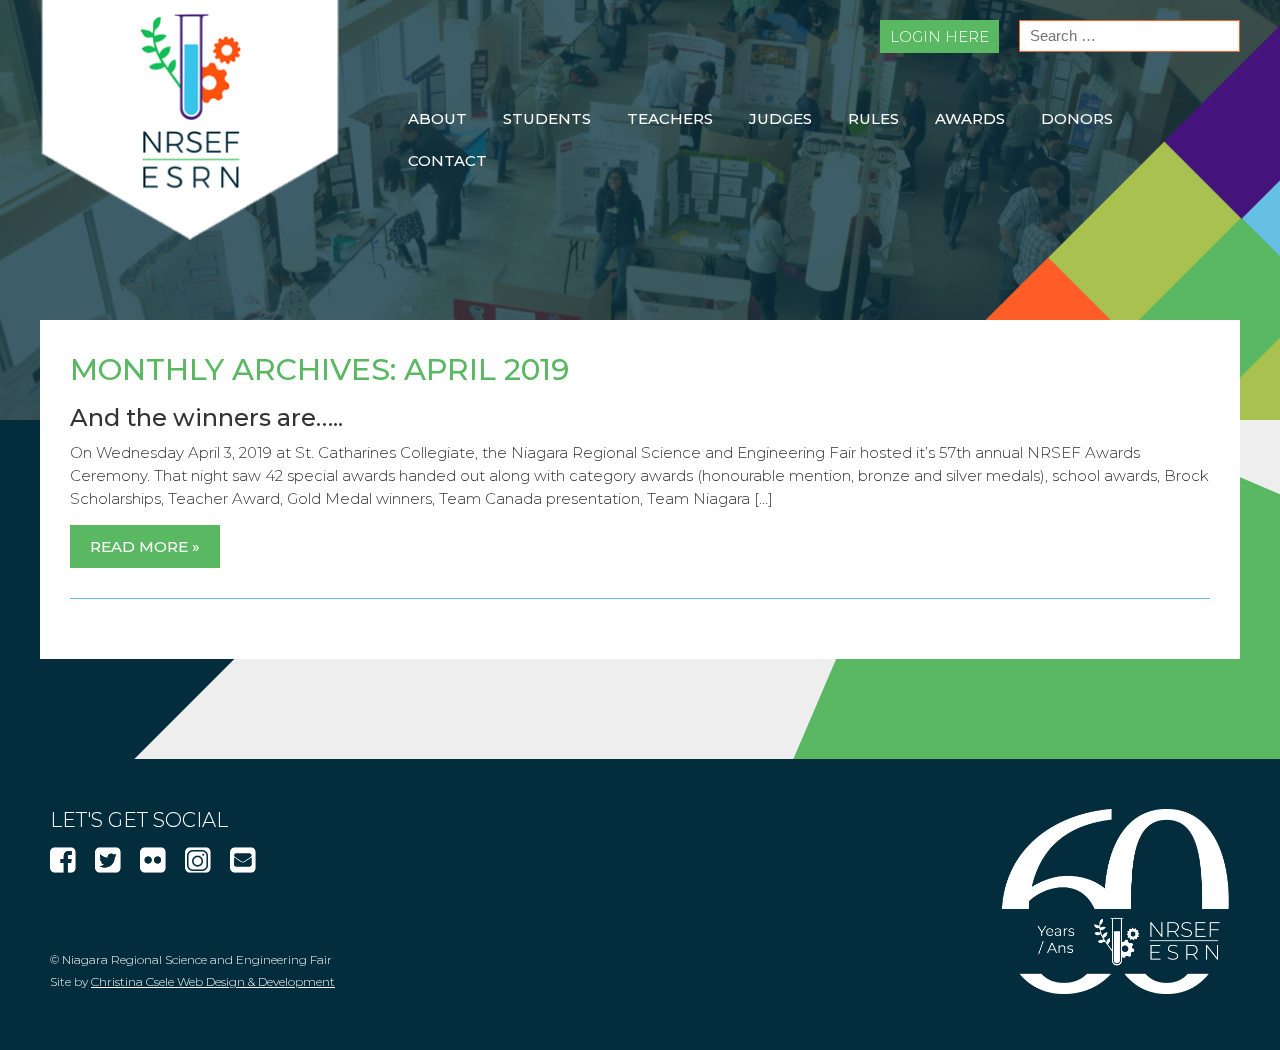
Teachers (670, 118)
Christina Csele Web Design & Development (213, 981)
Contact (447, 160)
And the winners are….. (206, 417)
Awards (970, 118)
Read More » (145, 546)
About (437, 118)
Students (547, 118)
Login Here (939, 36)
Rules (873, 118)
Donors (1077, 118)
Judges (780, 118)
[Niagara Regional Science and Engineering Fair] (190, 234)
